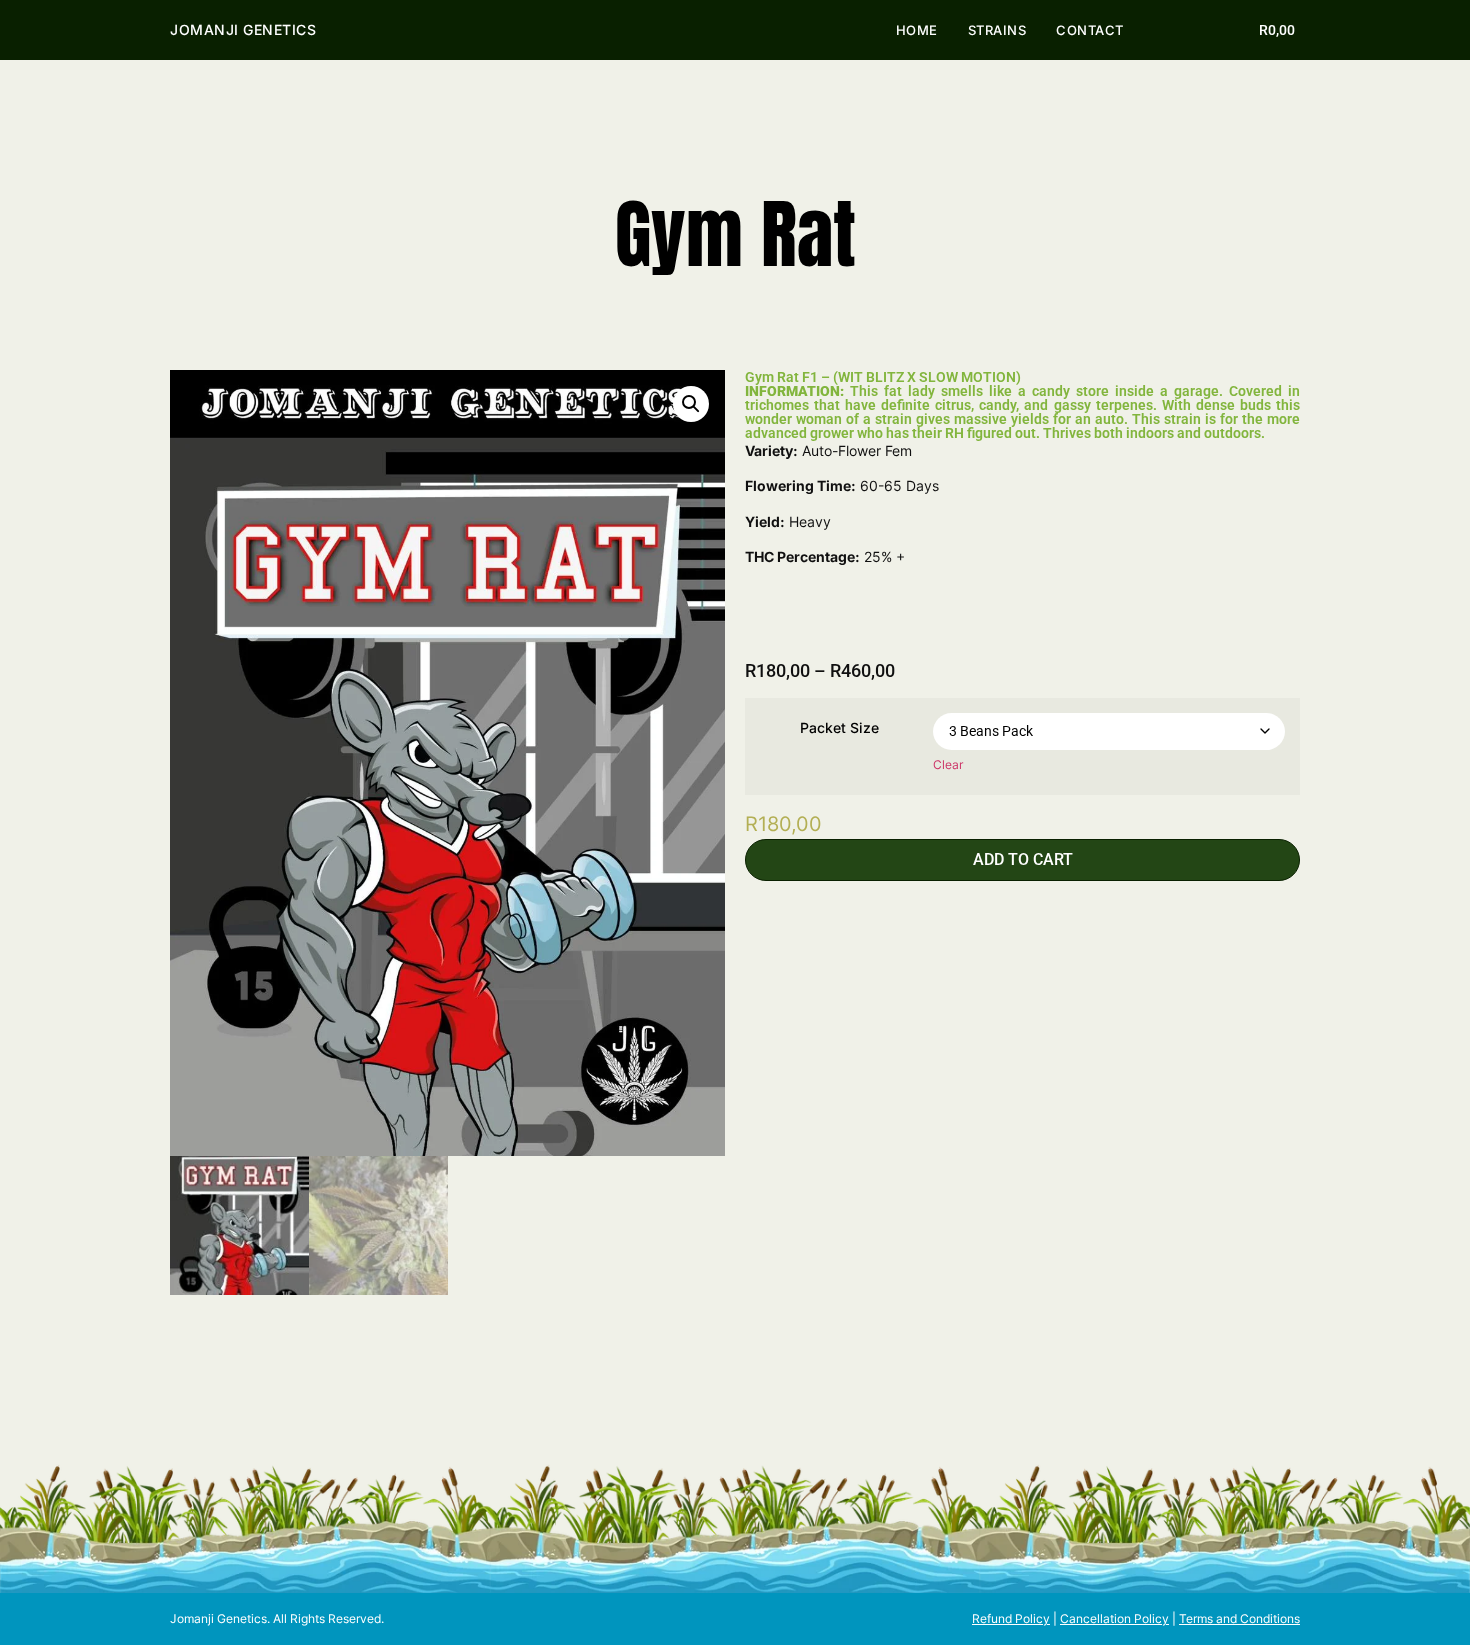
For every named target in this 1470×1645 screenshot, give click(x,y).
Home (917, 30)
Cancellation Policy (1114, 1618)
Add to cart (1023, 859)
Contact (1090, 30)
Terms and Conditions (1239, 1618)
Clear (948, 764)
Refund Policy (1011, 1618)
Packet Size (839, 728)
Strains (997, 30)
